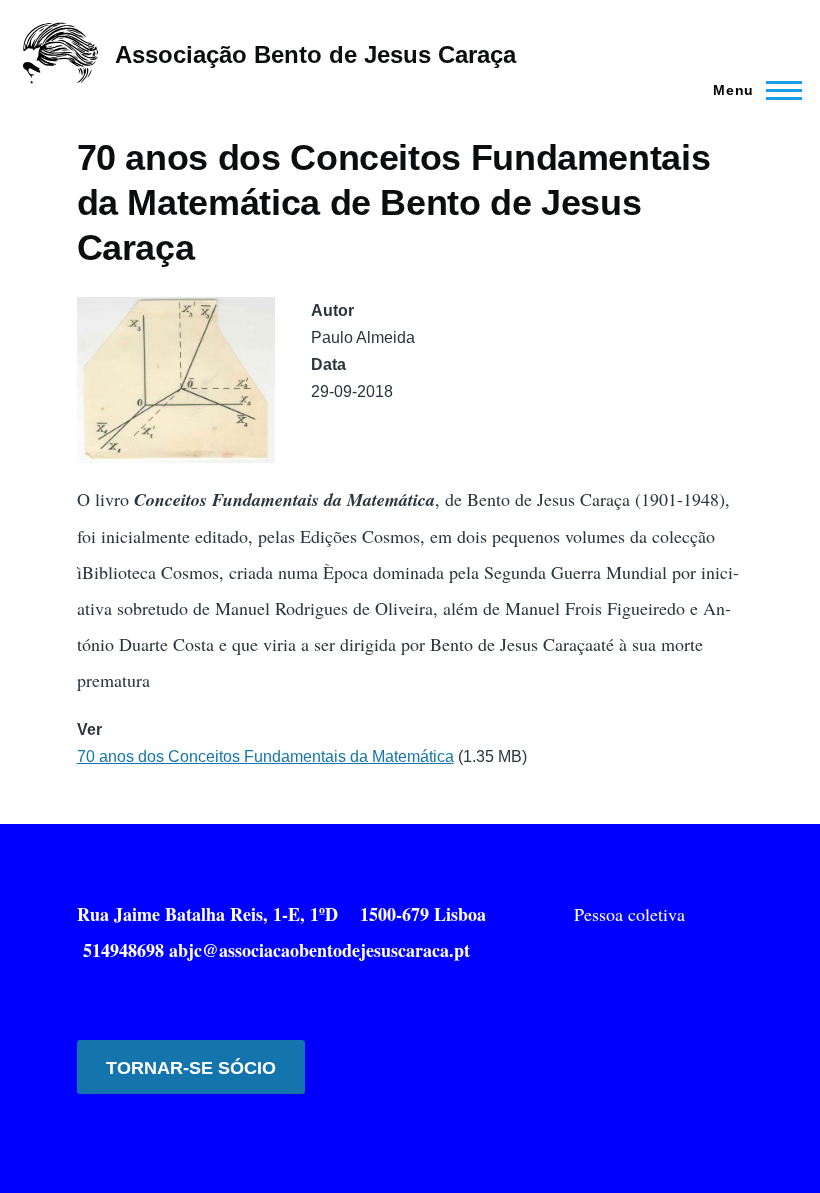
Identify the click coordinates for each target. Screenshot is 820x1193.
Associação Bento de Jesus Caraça (315, 54)
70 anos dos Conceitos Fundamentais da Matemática (265, 756)
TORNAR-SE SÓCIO (191, 1068)
